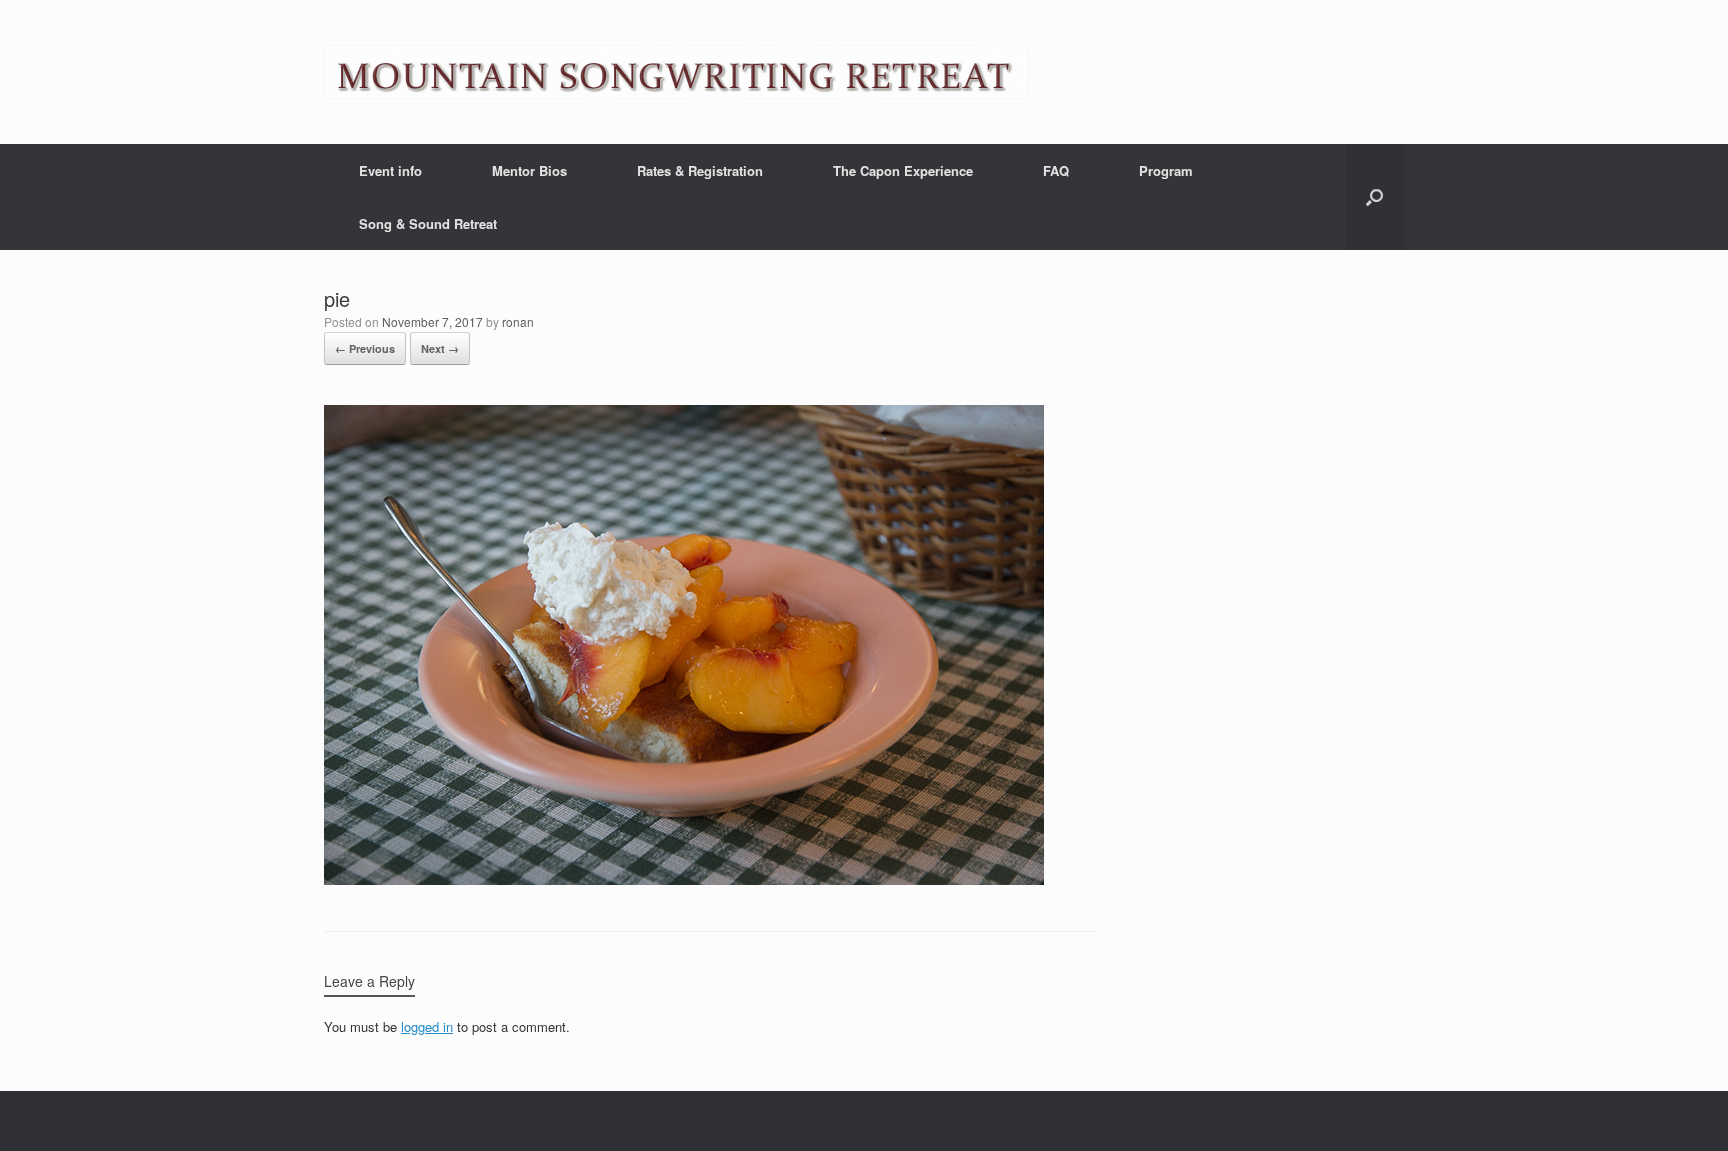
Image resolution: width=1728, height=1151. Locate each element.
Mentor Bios (529, 170)
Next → (440, 348)
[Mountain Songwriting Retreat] (676, 72)
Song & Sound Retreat (428, 223)
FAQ (1056, 170)
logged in (427, 1026)
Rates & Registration (700, 170)
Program (1166, 170)
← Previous (365, 348)
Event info (390, 170)
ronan (518, 321)
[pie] (684, 879)
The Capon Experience (903, 170)
